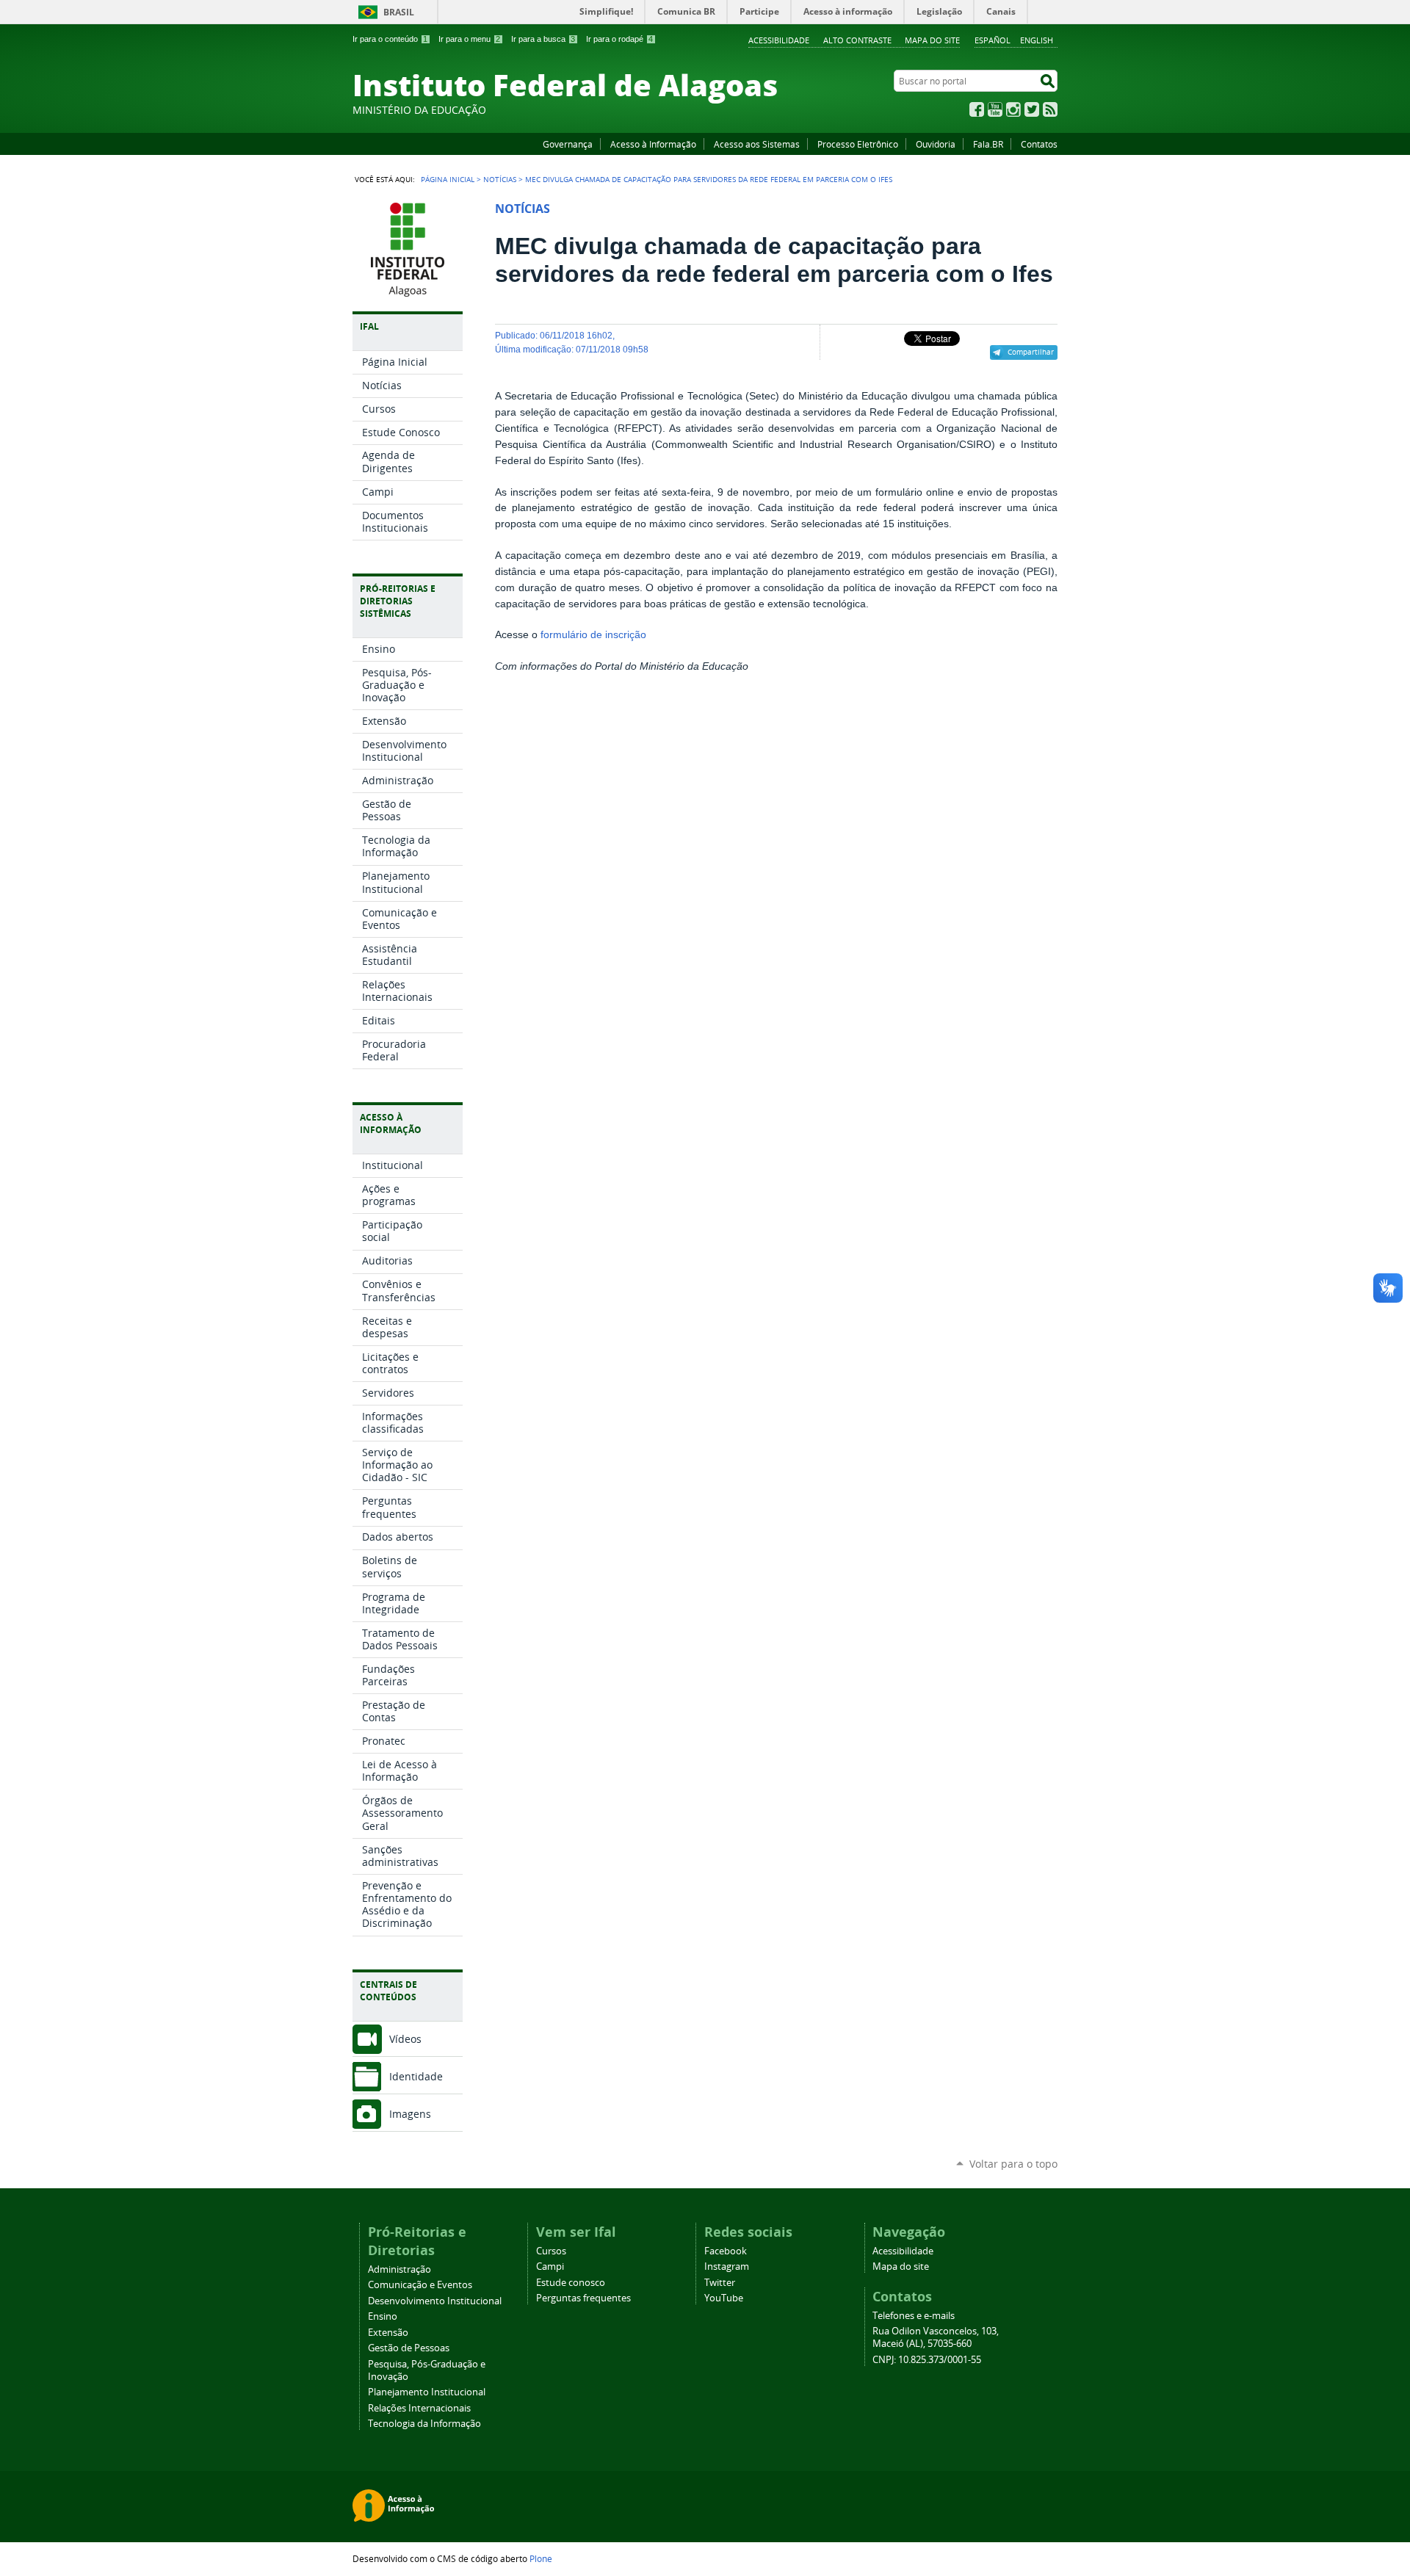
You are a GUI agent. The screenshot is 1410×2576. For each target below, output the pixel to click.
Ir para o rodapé (619, 39)
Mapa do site (932, 40)
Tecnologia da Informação (424, 2424)
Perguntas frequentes (583, 2298)
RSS (1050, 109)
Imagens (410, 2114)
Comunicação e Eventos (420, 2285)
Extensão (388, 2333)
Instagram (1013, 109)
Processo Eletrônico (858, 144)
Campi (550, 2266)
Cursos (551, 2251)
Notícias (500, 179)
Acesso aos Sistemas (757, 144)
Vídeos (405, 2039)
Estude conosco (571, 2283)
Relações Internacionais (419, 2408)
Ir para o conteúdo (390, 39)
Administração (399, 2269)
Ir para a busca (543, 39)
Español (993, 40)
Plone (541, 2558)
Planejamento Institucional (427, 2392)
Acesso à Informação (653, 144)
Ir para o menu (469, 39)
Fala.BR (988, 144)
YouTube (995, 109)
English (1037, 40)
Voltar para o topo (1013, 2164)
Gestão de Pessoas (409, 2348)
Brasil (399, 12)
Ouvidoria (936, 144)
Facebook (977, 109)
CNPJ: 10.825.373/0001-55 (927, 2360)
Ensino (383, 2316)
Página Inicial (448, 179)
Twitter (1032, 109)
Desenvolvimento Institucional (435, 2301)
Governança (568, 144)
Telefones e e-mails (914, 2316)
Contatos (1039, 144)
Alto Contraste (857, 40)
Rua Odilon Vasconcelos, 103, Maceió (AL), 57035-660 (936, 2337)
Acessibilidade (779, 40)
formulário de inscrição (593, 635)
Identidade (416, 2076)
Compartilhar (1031, 352)
